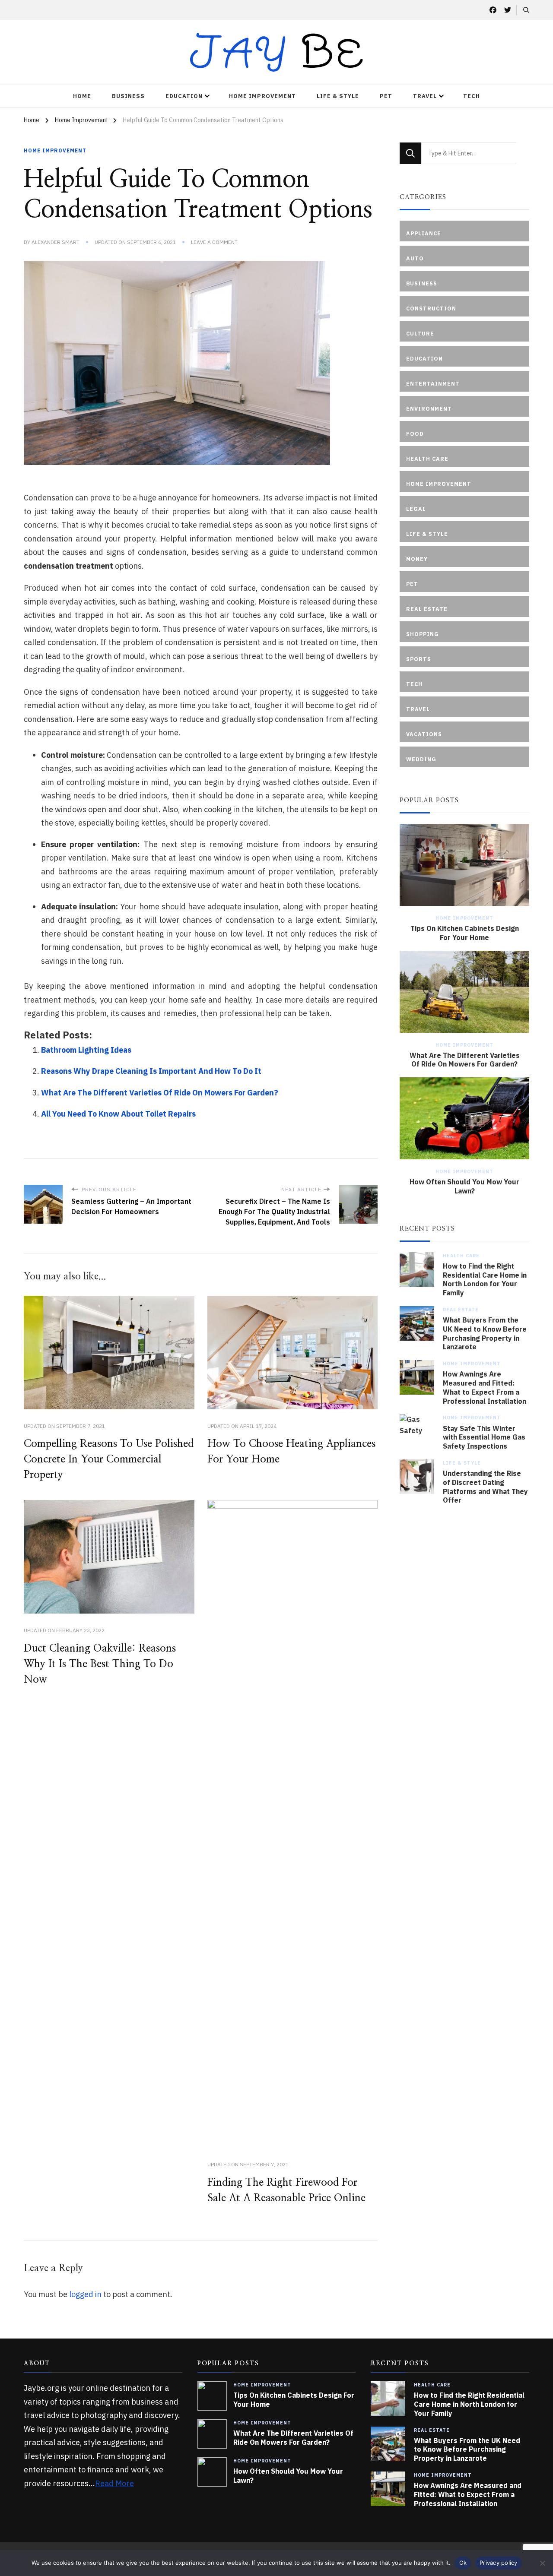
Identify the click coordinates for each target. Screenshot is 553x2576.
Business (128, 96)
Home (82, 96)
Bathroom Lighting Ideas (86, 1050)
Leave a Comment (214, 242)
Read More (114, 2483)
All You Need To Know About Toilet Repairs (118, 1114)
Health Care (461, 1256)
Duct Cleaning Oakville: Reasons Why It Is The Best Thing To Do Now (100, 1664)
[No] (542, 2563)
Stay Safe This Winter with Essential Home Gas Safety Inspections (484, 1437)
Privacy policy (499, 2563)
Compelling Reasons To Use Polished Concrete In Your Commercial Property (109, 1459)
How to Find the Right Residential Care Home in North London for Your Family (485, 1279)
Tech (472, 96)
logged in (85, 2294)
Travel (425, 96)
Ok (463, 2563)
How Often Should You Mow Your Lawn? (464, 1186)
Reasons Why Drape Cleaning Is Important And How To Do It (151, 1071)
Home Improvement (262, 96)
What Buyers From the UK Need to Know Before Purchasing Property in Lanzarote (485, 1333)
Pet (386, 96)
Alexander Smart (56, 242)
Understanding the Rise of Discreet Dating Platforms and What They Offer (485, 1487)
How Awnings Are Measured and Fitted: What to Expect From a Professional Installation (485, 1387)
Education (184, 96)
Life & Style (338, 96)
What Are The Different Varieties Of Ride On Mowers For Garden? (160, 1093)
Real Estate (461, 1310)
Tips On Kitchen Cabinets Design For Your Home (465, 933)
